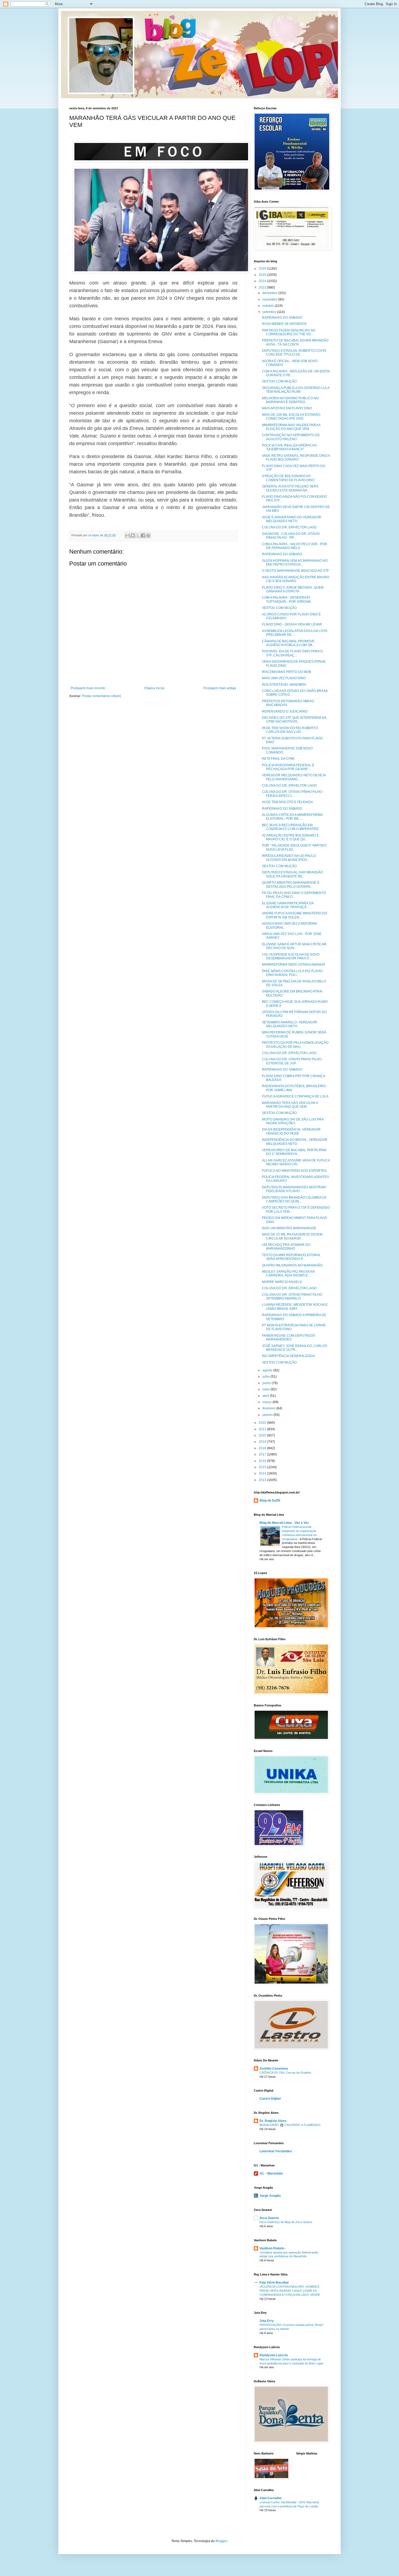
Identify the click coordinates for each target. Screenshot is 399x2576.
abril (266, 1396)
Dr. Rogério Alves (273, 2121)
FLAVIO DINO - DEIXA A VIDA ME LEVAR (292, 624)
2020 (263, 1435)
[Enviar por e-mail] (128, 535)
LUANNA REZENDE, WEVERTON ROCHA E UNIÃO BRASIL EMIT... (295, 1307)
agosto (268, 1370)
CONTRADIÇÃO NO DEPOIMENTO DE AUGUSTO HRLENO (291, 437)
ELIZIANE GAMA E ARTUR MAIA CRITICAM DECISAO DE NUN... (294, 946)
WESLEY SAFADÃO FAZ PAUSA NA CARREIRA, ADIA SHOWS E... (288, 1273)
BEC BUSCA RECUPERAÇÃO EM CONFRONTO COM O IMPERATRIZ (290, 827)
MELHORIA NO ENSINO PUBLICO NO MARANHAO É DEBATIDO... (290, 400)
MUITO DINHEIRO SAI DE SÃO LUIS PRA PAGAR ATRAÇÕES (293, 1121)
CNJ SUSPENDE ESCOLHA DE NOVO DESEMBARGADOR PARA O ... (291, 956)
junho (267, 1383)
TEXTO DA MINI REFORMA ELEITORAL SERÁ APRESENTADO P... (291, 1257)
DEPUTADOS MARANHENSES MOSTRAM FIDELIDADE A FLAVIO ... (294, 1189)
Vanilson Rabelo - (273, 2248)
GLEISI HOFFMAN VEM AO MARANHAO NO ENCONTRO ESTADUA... (295, 563)
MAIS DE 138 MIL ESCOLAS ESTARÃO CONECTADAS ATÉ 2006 (291, 417)
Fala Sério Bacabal (274, 2283)
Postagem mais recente (88, 688)
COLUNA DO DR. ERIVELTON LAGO (289, 527)
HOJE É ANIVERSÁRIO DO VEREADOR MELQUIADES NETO (292, 519)
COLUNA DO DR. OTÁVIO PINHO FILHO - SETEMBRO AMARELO (293, 1297)
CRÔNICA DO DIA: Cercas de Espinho (285, 2073)
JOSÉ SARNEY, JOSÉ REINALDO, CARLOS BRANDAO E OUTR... (294, 1348)
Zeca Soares (269, 2218)
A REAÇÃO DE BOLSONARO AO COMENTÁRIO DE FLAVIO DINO (288, 478)
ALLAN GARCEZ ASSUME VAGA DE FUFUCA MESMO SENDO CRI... (296, 1162)
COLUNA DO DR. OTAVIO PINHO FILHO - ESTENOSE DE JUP (293, 1061)
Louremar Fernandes (276, 2151)
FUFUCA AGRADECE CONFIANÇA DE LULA (295, 1096)
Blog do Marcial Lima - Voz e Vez (284, 1523)
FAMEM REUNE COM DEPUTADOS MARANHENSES (289, 1338)
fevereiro (269, 1408)
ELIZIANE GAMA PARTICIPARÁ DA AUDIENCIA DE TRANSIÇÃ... (288, 905)
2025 (263, 275)
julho (267, 1377)
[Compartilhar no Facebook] (143, 535)
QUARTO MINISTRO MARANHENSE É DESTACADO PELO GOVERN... (291, 885)
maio (267, 1389)
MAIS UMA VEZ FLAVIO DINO (284, 678)
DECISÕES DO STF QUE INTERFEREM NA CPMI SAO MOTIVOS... (294, 720)
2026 (263, 269)
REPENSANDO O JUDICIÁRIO (285, 711)
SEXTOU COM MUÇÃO (279, 381)
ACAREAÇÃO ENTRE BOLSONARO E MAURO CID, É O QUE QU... (290, 837)
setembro (270, 312)
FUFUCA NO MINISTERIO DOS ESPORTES (294, 1171)
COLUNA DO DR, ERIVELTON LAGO (289, 786)
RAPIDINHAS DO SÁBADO (282, 318)
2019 (263, 1442)
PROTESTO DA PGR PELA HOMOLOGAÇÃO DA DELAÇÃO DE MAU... (295, 1045)
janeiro (268, 1415)
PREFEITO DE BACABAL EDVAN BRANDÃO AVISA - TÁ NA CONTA (295, 342)
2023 (263, 288)
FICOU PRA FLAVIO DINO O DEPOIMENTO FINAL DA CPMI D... (294, 895)
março (267, 1402)
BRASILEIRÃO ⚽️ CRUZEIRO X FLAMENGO (290, 2125)
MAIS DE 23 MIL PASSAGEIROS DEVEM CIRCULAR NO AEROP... (292, 1236)
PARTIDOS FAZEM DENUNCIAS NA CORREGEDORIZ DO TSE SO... (289, 332)
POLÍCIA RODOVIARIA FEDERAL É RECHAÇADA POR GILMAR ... (288, 767)
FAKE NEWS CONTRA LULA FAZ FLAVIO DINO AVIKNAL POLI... (292, 973)
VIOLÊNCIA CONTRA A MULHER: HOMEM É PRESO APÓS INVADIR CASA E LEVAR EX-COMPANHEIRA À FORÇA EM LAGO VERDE (290, 2291)
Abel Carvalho (270, 2498)
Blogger (221, 2541)
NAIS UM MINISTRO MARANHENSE (289, 1228)
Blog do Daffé (270, 1501)
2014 (263, 1473)
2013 (263, 1480)
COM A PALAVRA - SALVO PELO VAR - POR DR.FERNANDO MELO (294, 546)
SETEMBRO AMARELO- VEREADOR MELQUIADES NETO (289, 1024)
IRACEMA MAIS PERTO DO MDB (286, 672)
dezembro (270, 293)
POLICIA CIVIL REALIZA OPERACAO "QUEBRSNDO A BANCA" (289, 447)
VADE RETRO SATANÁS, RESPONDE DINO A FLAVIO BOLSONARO (296, 458)
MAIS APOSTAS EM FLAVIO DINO (287, 408)
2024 (263, 281)
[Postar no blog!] (133, 535)
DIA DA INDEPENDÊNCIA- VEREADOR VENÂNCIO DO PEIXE (291, 1131)
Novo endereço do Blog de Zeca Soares (286, 2222)
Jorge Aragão (270, 2196)
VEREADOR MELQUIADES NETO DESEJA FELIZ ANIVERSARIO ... (294, 777)
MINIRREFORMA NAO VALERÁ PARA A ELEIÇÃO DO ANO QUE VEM (291, 427)
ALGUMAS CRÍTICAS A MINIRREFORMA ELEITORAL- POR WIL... (292, 817)
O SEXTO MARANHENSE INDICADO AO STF (295, 571)
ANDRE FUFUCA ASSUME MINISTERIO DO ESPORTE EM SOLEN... (294, 915)
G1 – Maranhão (271, 2173)
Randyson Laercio (274, 2355)
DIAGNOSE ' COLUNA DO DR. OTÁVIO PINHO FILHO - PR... (291, 536)
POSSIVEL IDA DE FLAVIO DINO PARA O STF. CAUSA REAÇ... (292, 653)
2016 (263, 1461)
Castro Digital (270, 2099)
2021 (263, 1429)
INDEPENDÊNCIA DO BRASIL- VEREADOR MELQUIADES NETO (295, 1142)
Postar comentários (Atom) (102, 696)
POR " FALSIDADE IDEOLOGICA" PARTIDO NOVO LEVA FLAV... (294, 847)
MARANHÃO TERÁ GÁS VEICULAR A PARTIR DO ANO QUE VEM (290, 1105)
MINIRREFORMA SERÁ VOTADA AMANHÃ (294, 965)
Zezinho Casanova (274, 2069)
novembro (270, 299)
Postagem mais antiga (220, 688)
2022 (263, 1423)
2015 (263, 1467)
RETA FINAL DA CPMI (278, 759)
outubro (269, 306)
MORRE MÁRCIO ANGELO (282, 1282)
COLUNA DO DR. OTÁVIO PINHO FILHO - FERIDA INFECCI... (293, 794)
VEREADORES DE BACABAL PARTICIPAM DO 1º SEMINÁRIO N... (294, 1152)
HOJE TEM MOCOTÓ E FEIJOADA (287, 802)
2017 (263, 1454)
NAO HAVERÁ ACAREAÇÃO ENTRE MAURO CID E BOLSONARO (296, 579)
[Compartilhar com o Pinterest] (148, 535)
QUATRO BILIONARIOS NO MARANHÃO (292, 1265)
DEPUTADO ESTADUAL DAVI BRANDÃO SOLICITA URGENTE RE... (292, 874)
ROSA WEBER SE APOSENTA (284, 324)
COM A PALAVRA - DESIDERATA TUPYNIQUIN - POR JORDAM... (287, 599)
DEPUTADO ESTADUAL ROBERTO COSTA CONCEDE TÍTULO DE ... (294, 353)
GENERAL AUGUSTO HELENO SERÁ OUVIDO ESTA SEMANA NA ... (290, 488)
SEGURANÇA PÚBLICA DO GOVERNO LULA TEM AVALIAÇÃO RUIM (296, 390)
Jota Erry (267, 2321)
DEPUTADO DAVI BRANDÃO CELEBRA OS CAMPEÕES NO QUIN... (294, 1199)
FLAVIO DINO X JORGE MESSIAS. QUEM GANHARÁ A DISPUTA (293, 589)
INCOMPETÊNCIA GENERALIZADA (288, 1356)
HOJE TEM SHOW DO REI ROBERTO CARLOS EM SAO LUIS (290, 730)
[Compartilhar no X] (138, 535)
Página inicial (154, 688)
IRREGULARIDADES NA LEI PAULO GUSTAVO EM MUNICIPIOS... (289, 858)
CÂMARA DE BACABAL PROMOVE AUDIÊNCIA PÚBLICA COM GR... (288, 643)
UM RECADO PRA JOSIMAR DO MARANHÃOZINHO (286, 1247)
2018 (263, 1448)
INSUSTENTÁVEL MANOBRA (284, 685)
